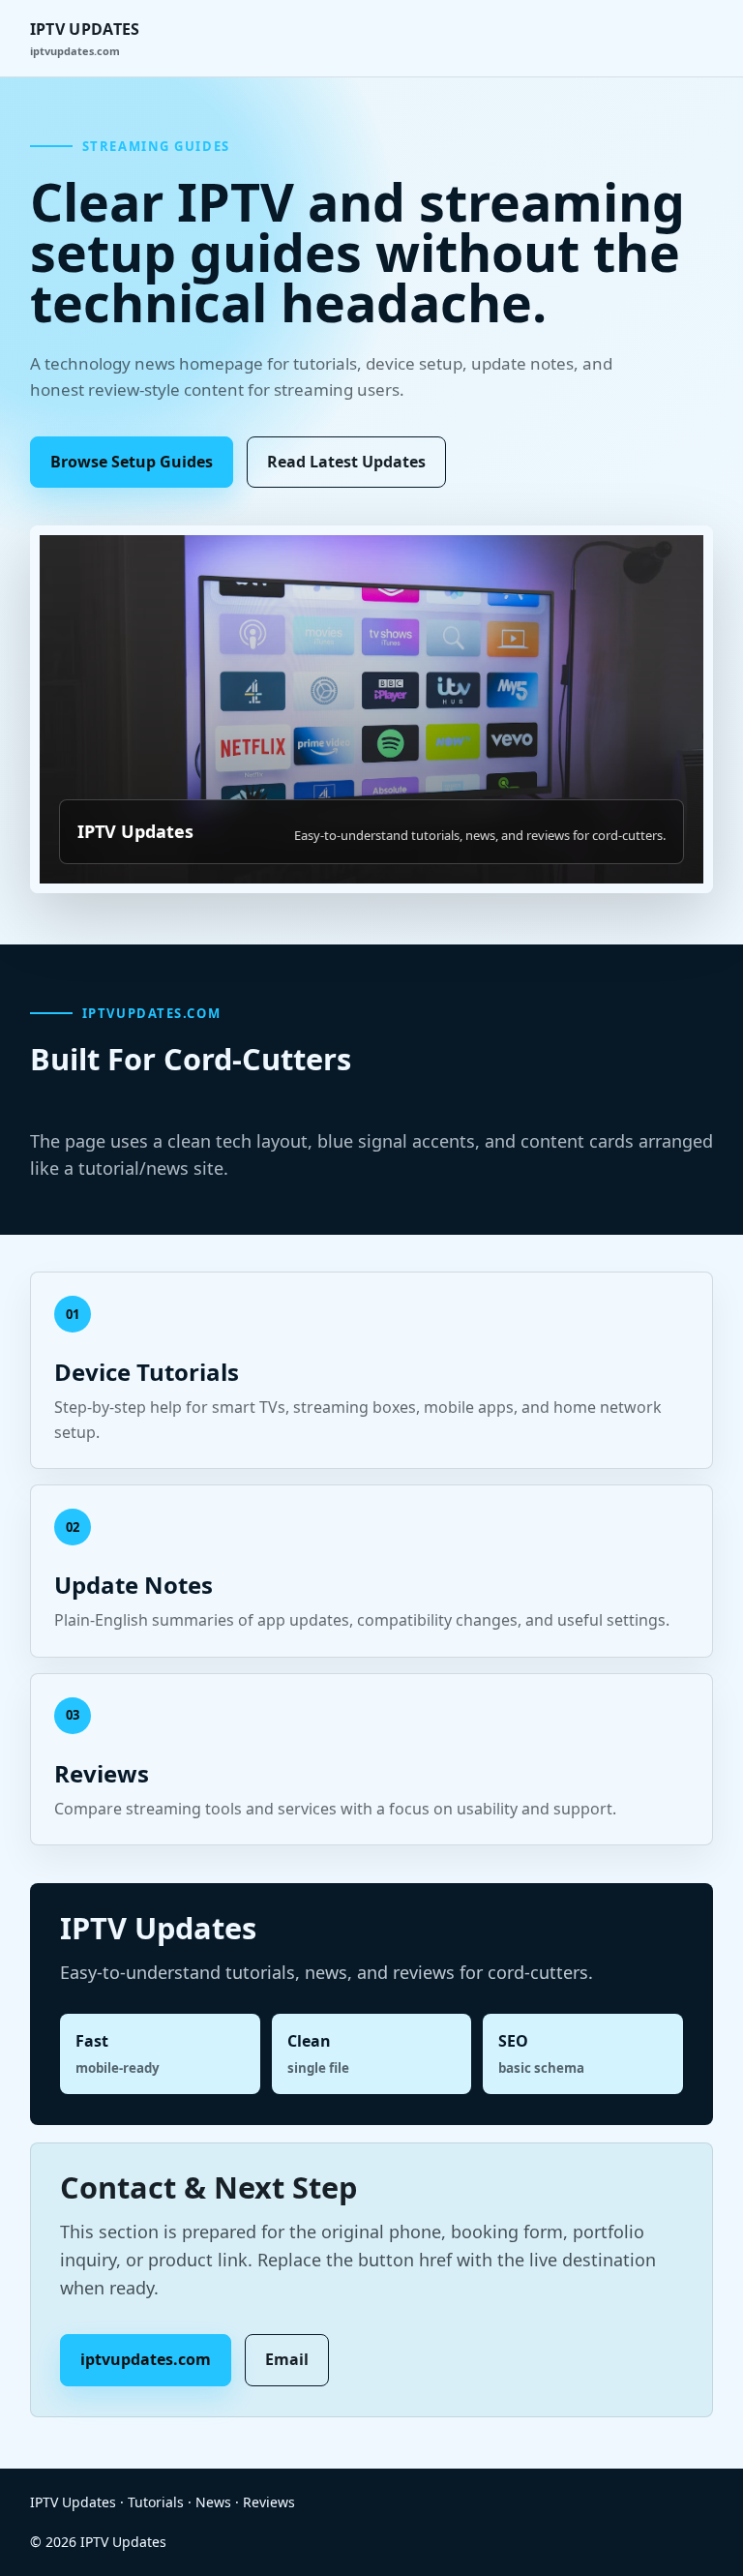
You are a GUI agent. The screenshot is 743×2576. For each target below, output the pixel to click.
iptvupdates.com (146, 2359)
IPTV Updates (85, 38)
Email (287, 2359)
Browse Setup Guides (132, 462)
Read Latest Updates (346, 462)
